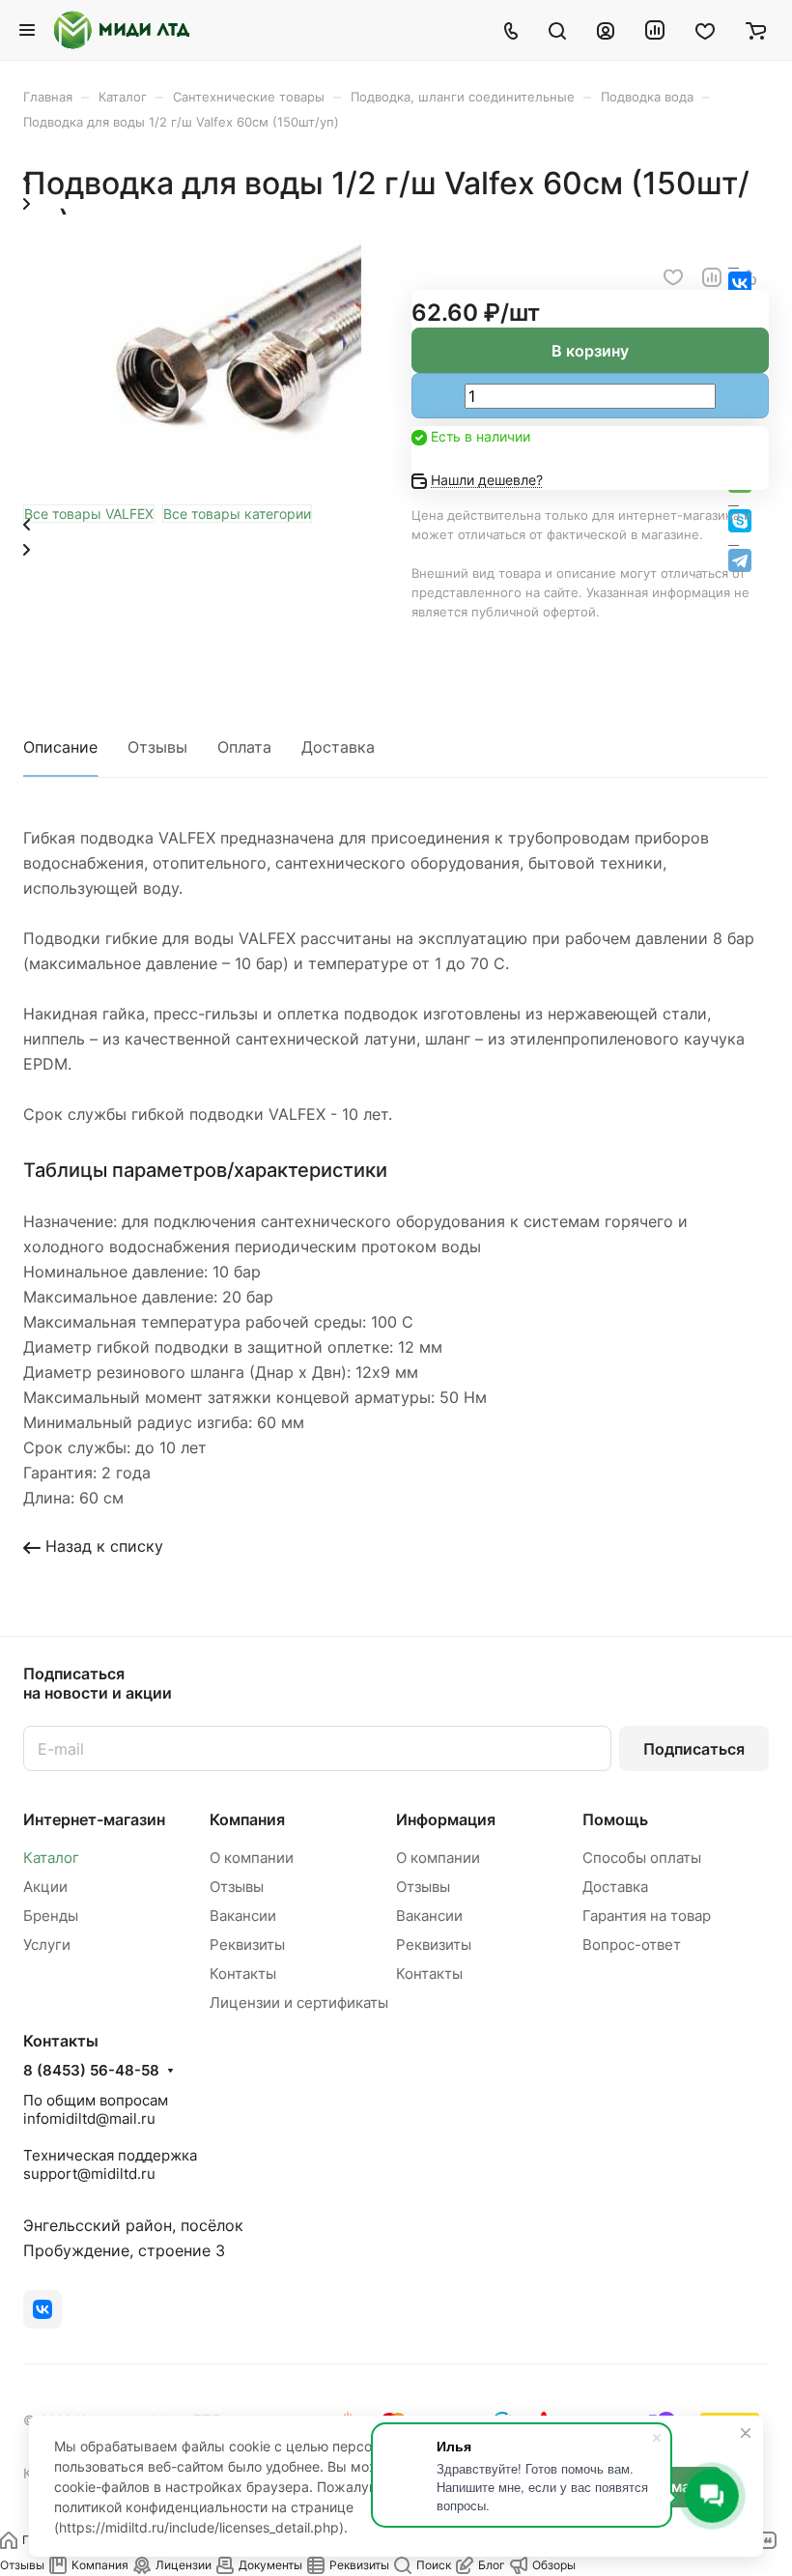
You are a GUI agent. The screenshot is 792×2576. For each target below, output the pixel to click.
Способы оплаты (642, 1858)
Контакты (243, 1974)
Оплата (244, 747)
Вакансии (243, 1916)
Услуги (47, 1945)
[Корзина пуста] (756, 30)
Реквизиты (247, 1945)
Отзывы (157, 747)
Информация (446, 1819)
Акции (45, 1887)
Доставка (338, 747)
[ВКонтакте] (42, 2309)
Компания (247, 1819)
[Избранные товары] (705, 30)
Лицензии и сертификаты (299, 2003)
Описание (60, 747)
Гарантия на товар (647, 1916)
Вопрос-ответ (632, 1945)
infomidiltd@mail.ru (89, 2118)
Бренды (51, 1916)
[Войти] (606, 30)
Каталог (51, 1858)
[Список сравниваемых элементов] (655, 30)
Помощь (615, 1819)
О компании (252, 1858)
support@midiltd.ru (89, 2174)
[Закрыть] (746, 2433)
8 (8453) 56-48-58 (91, 2071)
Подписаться (694, 1749)
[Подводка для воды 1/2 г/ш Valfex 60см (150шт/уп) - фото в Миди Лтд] (216, 498)
